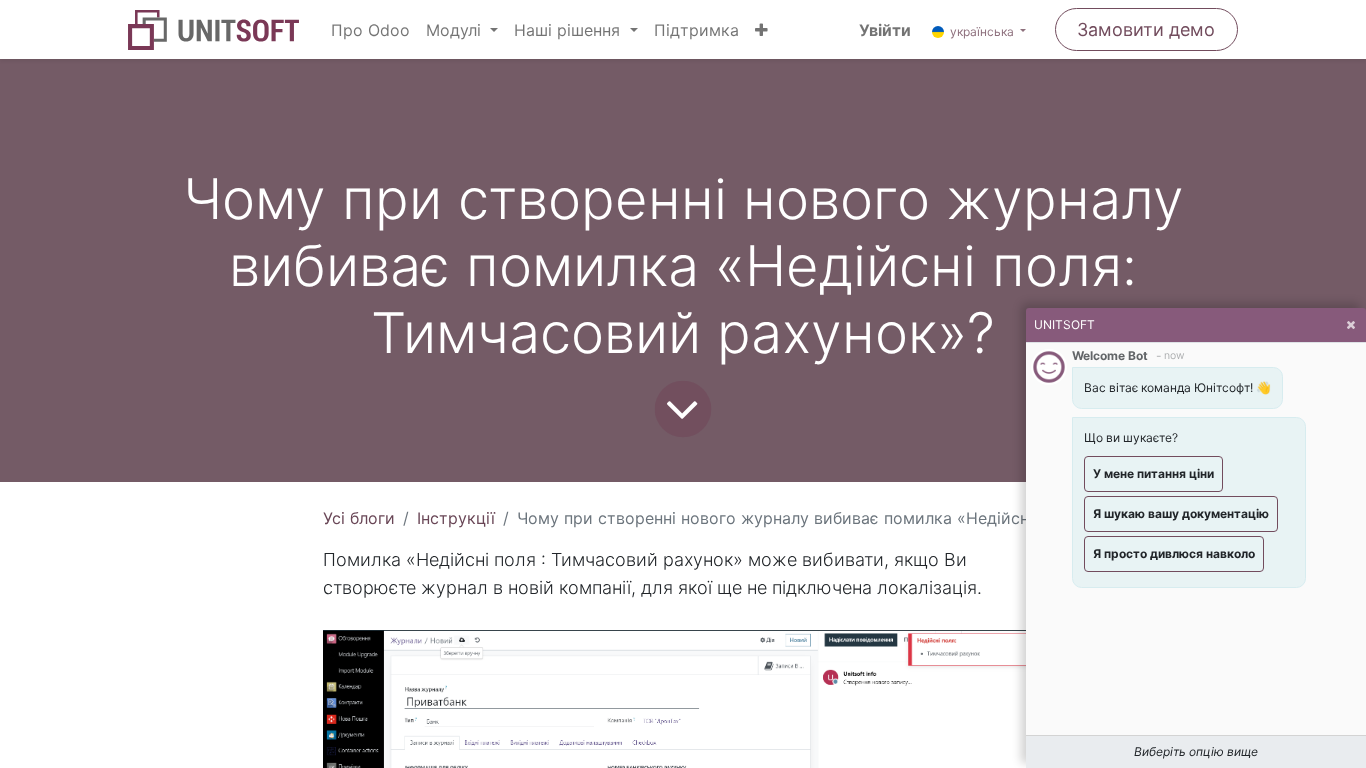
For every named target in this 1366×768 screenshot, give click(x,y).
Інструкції (456, 518)
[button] (761, 30)
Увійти (885, 30)
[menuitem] (370, 30)
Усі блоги (359, 518)
